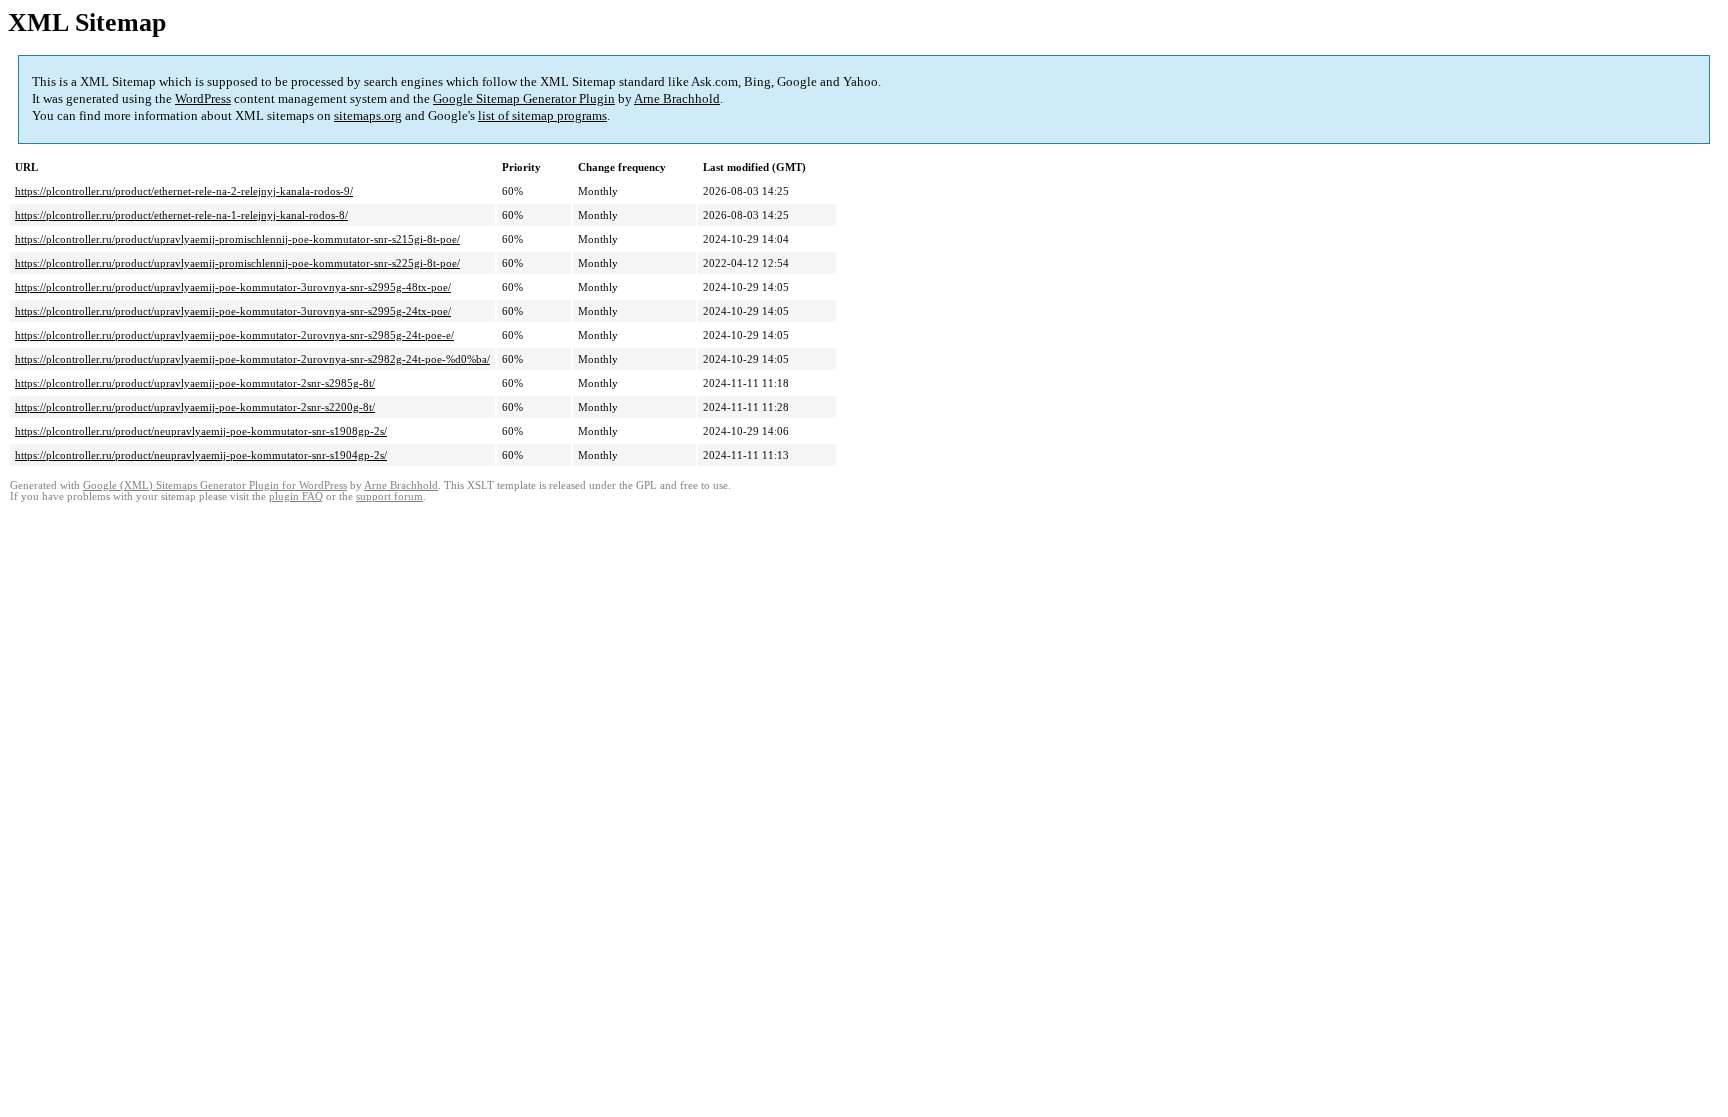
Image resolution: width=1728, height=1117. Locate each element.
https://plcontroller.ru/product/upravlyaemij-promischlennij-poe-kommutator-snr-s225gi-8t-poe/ (237, 263)
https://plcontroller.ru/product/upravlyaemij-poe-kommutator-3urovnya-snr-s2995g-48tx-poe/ (233, 287)
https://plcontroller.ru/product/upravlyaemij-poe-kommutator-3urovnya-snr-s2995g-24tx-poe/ (233, 311)
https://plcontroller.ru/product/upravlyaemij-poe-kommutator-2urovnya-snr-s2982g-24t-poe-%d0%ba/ (252, 359)
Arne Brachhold (677, 98)
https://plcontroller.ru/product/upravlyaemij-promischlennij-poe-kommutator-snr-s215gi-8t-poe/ (237, 239)
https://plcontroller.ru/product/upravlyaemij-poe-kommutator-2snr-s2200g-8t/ (195, 407)
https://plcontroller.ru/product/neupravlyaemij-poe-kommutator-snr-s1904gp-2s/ (201, 455)
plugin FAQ (296, 496)
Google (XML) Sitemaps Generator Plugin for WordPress (215, 485)
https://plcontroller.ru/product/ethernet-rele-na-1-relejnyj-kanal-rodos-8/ (181, 215)
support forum (389, 496)
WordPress (203, 98)
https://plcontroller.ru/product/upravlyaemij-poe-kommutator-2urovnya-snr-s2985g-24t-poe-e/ (234, 335)
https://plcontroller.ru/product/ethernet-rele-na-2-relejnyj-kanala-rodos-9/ (184, 191)
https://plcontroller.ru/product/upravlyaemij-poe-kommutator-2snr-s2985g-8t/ (195, 383)
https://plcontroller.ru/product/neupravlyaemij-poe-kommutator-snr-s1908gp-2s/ (201, 431)
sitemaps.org (368, 115)
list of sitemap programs (542, 115)
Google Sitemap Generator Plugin (524, 98)
